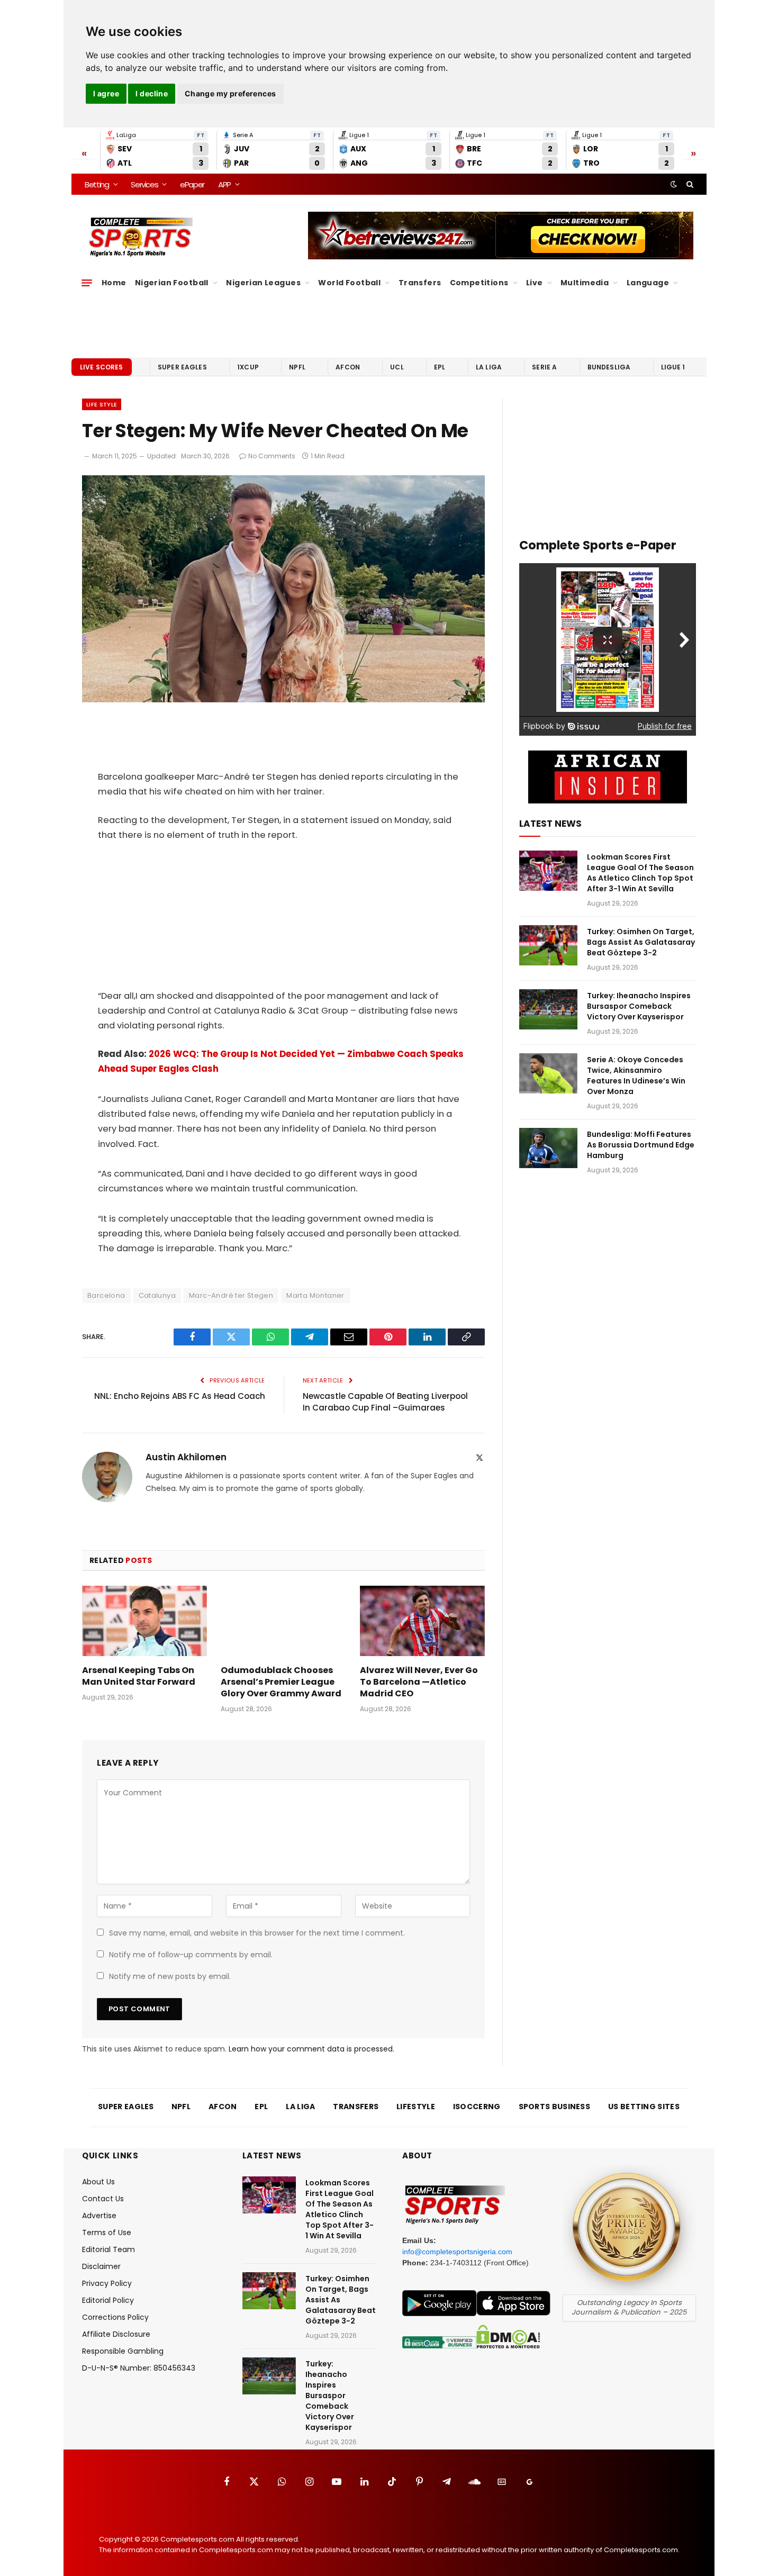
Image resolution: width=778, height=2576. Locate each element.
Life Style (102, 404)
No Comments (272, 456)
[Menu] (87, 283)
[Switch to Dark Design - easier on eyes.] (674, 184)
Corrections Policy (115, 2317)
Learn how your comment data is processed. (311, 2049)
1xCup (248, 367)
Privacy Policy (107, 2283)
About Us (98, 2182)
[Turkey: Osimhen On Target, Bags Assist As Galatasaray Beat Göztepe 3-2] (548, 945)
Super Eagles (182, 367)
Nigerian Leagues (263, 283)
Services (144, 184)
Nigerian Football (172, 283)
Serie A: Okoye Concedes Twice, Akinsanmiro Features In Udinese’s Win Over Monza (636, 1075)
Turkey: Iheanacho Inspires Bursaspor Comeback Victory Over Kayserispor (639, 1006)
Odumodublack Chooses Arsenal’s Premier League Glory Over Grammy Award (281, 1682)
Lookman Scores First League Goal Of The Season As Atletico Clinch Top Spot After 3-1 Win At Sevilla (640, 873)
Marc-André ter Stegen (231, 1295)
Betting (97, 184)
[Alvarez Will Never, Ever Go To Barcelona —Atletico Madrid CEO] (422, 1621)
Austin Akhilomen (186, 1457)
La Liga (489, 367)
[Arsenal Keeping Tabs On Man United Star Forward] (144, 1621)
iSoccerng (477, 2107)
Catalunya (157, 1295)
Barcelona (106, 1295)
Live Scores (102, 367)
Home (114, 283)
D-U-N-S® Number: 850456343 (139, 2368)
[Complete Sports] (141, 237)
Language (648, 283)
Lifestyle (416, 2107)
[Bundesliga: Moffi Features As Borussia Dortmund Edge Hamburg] (548, 1148)
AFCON (348, 367)
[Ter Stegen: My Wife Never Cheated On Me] (283, 700)
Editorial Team (108, 2249)
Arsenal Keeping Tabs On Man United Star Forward (139, 1676)
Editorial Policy (108, 2300)
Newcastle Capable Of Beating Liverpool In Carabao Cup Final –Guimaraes (385, 1402)
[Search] (689, 184)
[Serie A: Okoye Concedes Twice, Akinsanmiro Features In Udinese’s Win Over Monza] (548, 1073)
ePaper (192, 184)
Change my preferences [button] (230, 93)
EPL (440, 367)
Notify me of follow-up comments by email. (191, 1955)
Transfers (420, 283)
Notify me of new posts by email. (170, 1976)
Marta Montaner (315, 1295)
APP (224, 184)
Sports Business (555, 2107)
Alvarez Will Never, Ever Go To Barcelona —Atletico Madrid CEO (419, 1682)
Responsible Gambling (123, 2351)
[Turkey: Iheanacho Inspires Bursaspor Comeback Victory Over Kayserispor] (548, 1009)
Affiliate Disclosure (116, 2334)
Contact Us (103, 2199)
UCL (397, 367)
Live (535, 283)
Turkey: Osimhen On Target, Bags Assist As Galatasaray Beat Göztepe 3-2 (641, 942)
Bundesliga (609, 367)
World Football (349, 283)
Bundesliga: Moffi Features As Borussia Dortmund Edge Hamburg (641, 1145)
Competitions (479, 283)
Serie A (544, 367)
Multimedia (585, 283)
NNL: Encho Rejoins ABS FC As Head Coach (180, 1396)
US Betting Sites (644, 2107)
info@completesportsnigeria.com (457, 2252)
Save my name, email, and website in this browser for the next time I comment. (257, 1933)
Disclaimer (101, 2266)
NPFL (297, 367)
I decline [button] (152, 93)
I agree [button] (106, 93)
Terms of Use (107, 2232)
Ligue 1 (673, 367)
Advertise (99, 2216)
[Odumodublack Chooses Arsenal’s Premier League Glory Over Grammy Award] (283, 1621)
